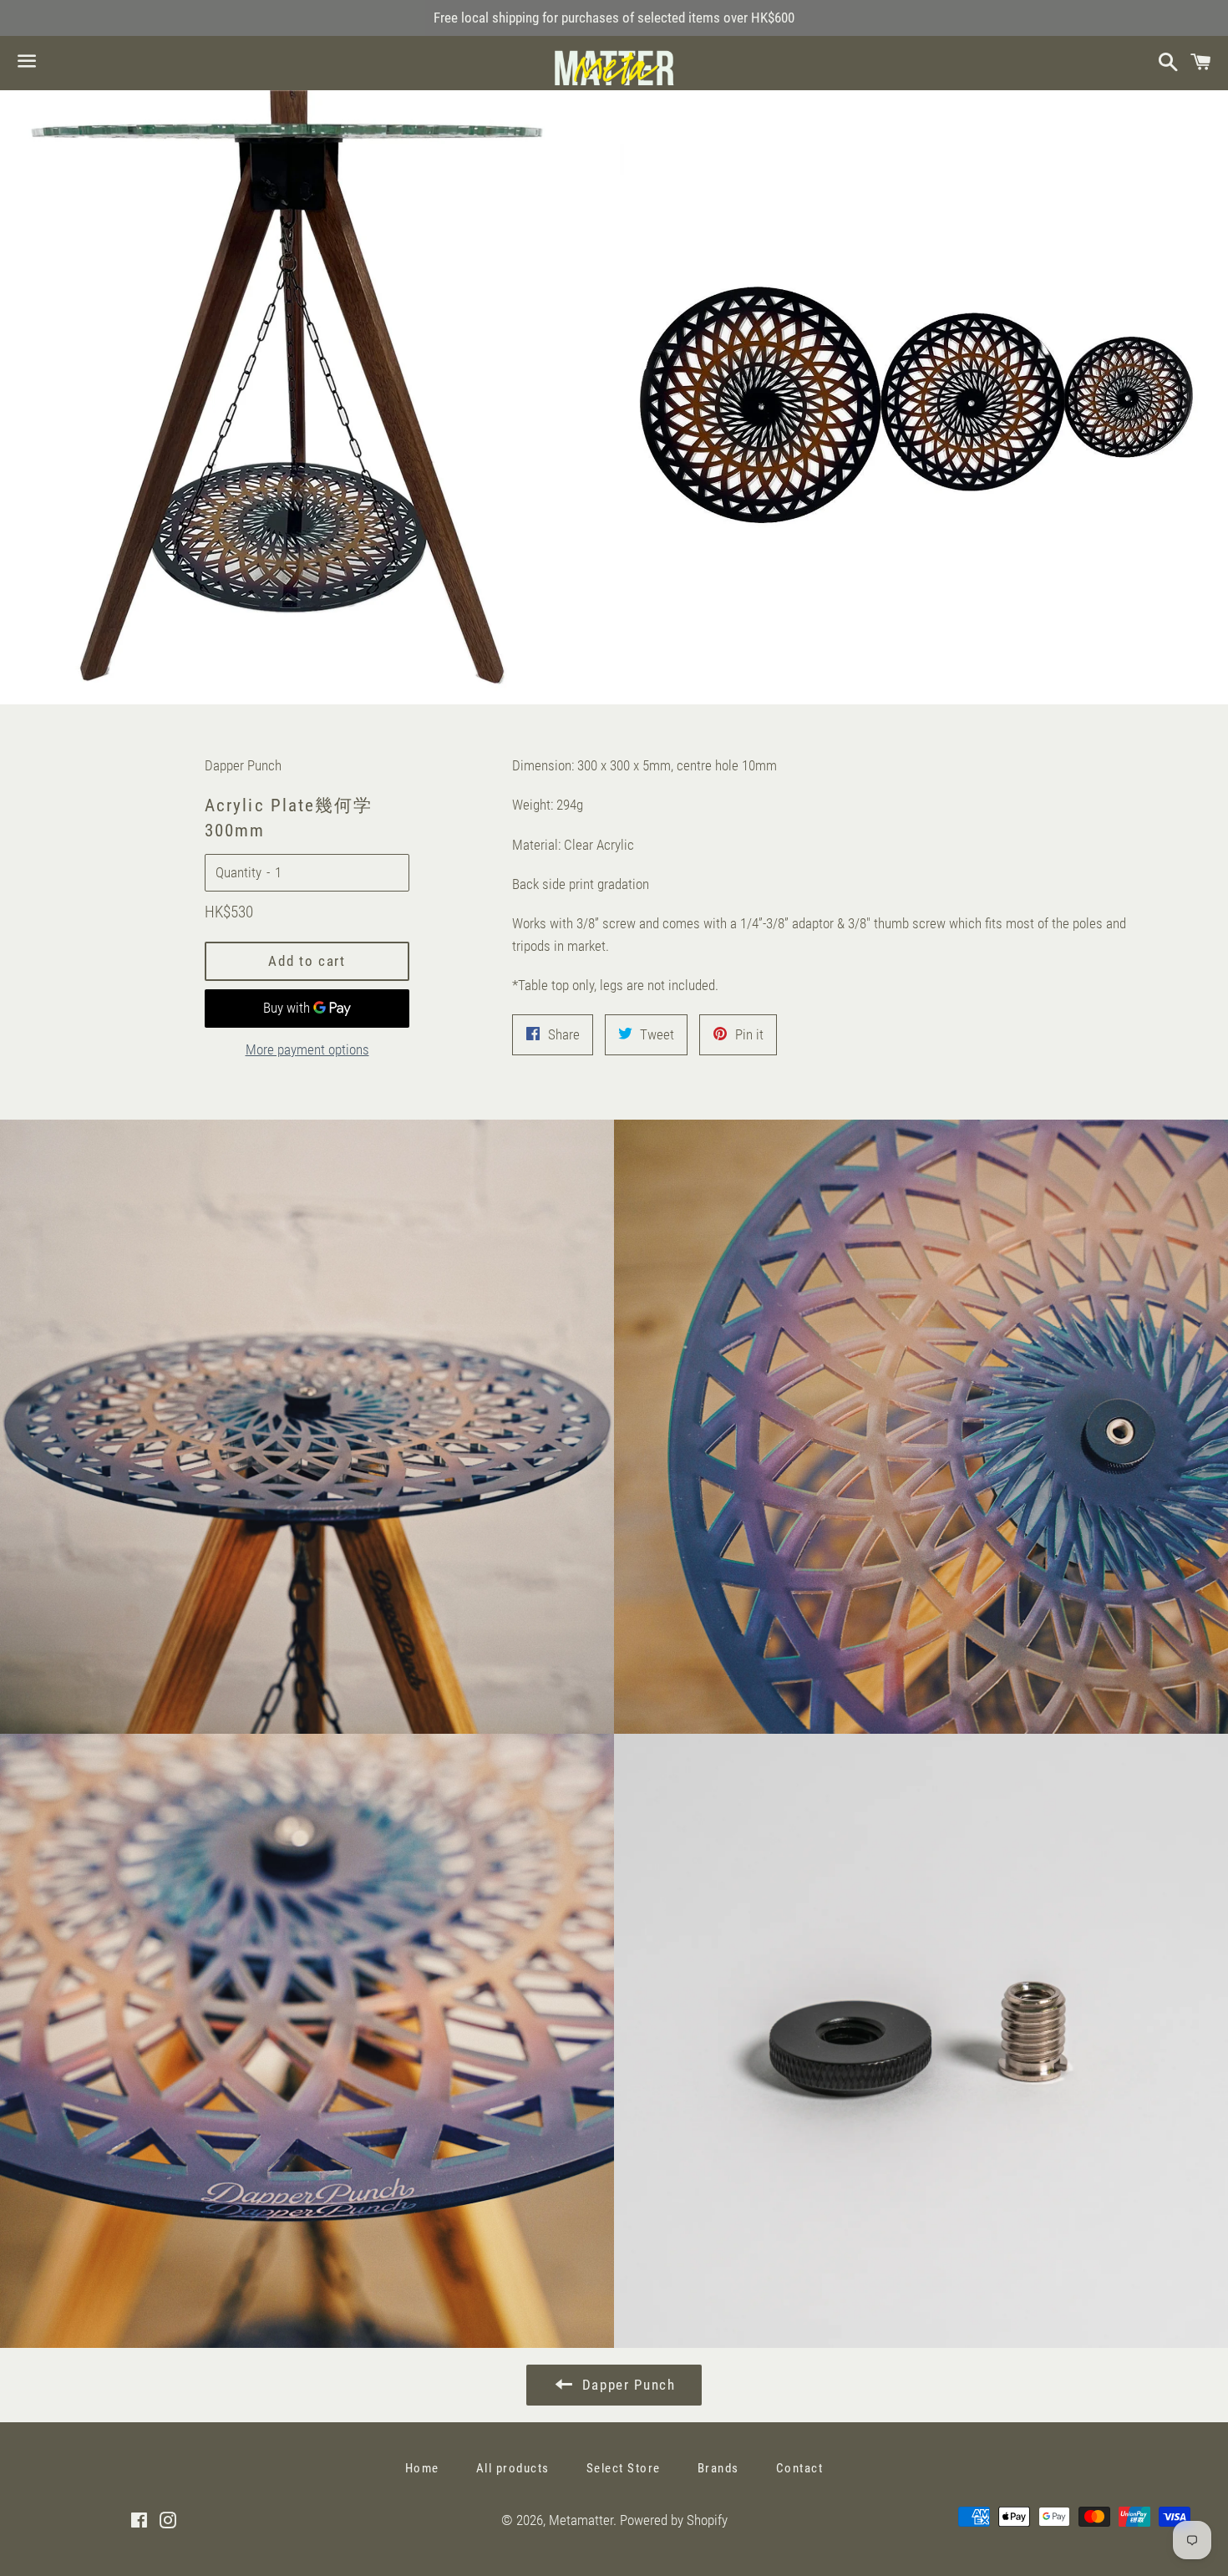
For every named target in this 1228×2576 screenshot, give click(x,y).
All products (513, 2468)
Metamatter (581, 2520)
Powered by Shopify (674, 2520)
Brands (718, 2468)
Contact (800, 2468)
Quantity (238, 872)
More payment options (307, 1049)
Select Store (624, 2468)
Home (422, 2468)
